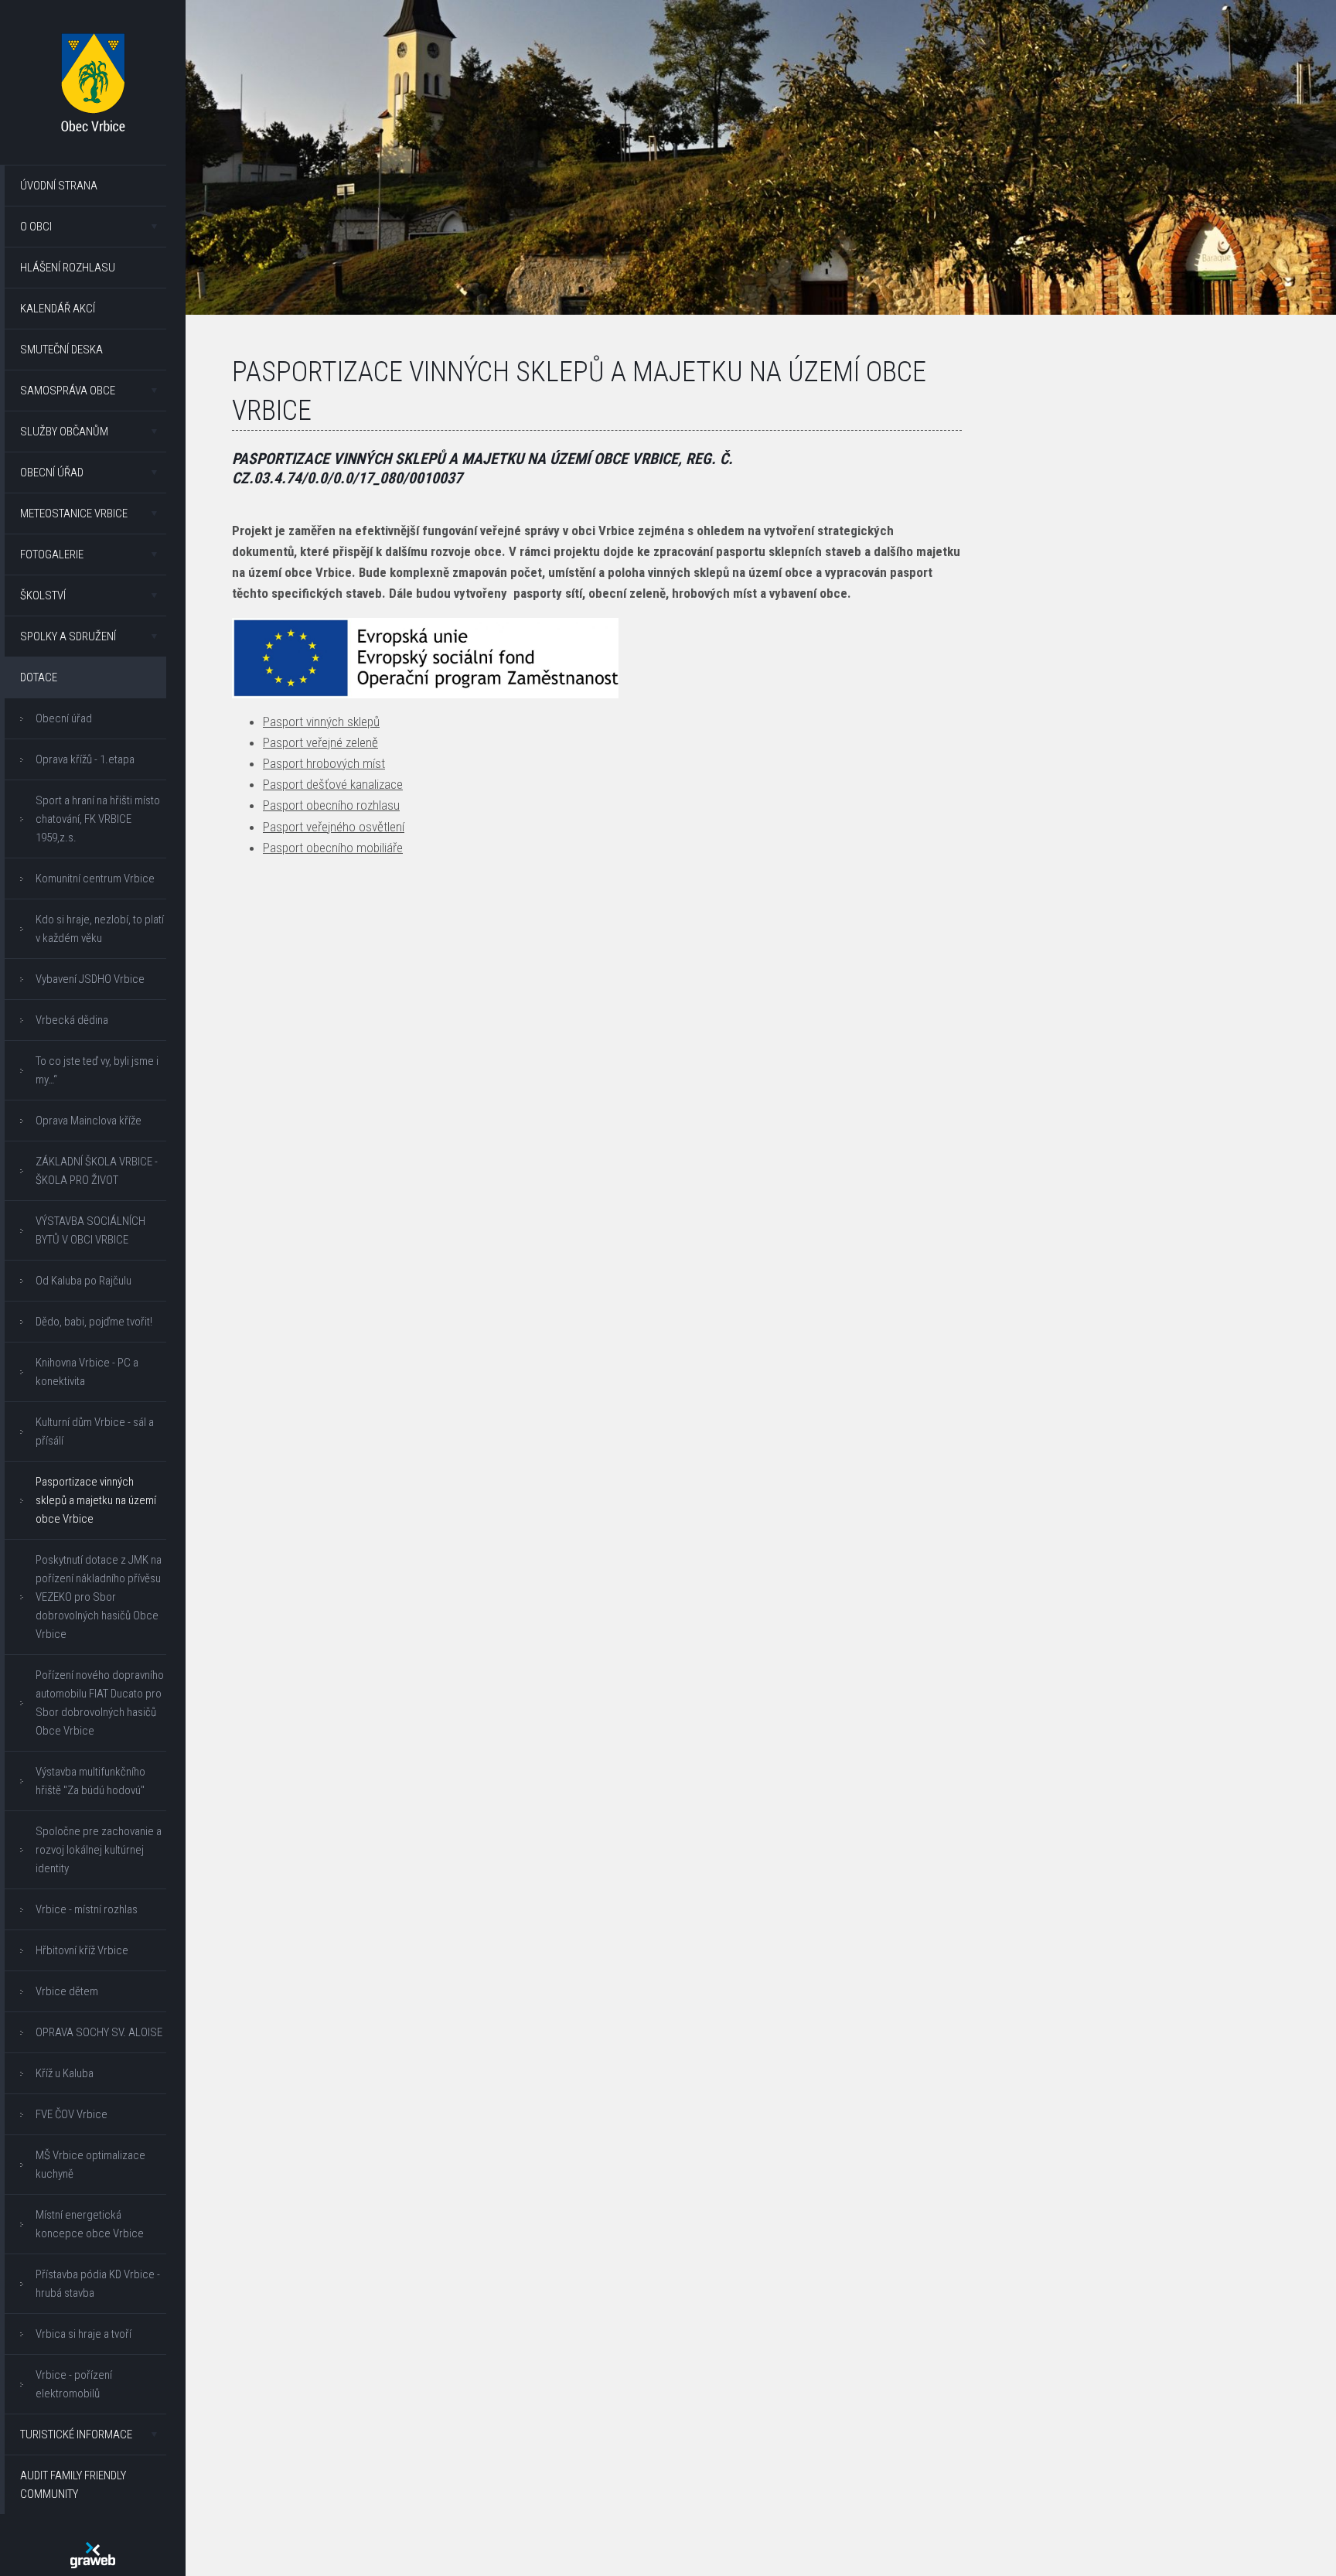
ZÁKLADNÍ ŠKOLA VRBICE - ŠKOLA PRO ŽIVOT (97, 1171)
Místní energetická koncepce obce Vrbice (90, 2224)
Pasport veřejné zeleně (320, 742)
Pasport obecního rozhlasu (331, 805)
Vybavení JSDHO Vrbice (90, 979)
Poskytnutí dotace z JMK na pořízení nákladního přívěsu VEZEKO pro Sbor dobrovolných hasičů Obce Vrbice (99, 1597)
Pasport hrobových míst (324, 763)
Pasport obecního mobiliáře (333, 848)
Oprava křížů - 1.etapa (85, 759)
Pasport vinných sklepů (321, 722)
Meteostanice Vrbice (74, 513)
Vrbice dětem (67, 1991)
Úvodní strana (59, 186)
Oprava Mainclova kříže (89, 1121)
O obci (36, 227)
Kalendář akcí (58, 309)
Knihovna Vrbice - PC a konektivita (87, 1372)
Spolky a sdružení (68, 636)
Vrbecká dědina (72, 1020)
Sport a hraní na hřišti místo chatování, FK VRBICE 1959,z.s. (98, 819)
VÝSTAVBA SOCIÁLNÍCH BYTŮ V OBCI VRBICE (90, 1230)
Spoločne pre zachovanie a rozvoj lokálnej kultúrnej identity (99, 1850)
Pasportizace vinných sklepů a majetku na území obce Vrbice (96, 1500)
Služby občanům (64, 432)
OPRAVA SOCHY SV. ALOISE (99, 2032)
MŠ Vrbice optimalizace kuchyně (90, 2165)
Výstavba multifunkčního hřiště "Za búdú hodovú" (90, 1781)
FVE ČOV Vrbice (72, 2114)
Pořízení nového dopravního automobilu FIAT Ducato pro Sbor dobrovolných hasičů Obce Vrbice (100, 1703)
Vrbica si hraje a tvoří (83, 2334)
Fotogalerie (52, 554)
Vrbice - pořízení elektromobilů (74, 2384)
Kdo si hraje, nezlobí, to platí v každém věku (100, 929)
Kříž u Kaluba (65, 2073)
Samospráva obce (68, 391)
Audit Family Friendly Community (73, 2485)
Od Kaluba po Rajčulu (83, 1281)
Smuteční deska (61, 350)
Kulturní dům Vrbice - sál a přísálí (95, 1431)
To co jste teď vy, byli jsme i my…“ (97, 1070)
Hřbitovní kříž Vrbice (82, 1950)
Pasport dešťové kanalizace (333, 784)
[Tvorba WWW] (93, 2555)
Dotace (39, 677)
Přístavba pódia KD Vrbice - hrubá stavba (98, 2284)
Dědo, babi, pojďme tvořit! (94, 1322)
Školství (43, 595)
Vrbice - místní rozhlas (87, 1909)
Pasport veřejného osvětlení (334, 827)
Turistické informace (76, 2434)
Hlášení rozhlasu (68, 268)
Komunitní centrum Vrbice (95, 879)
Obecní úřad (52, 473)
